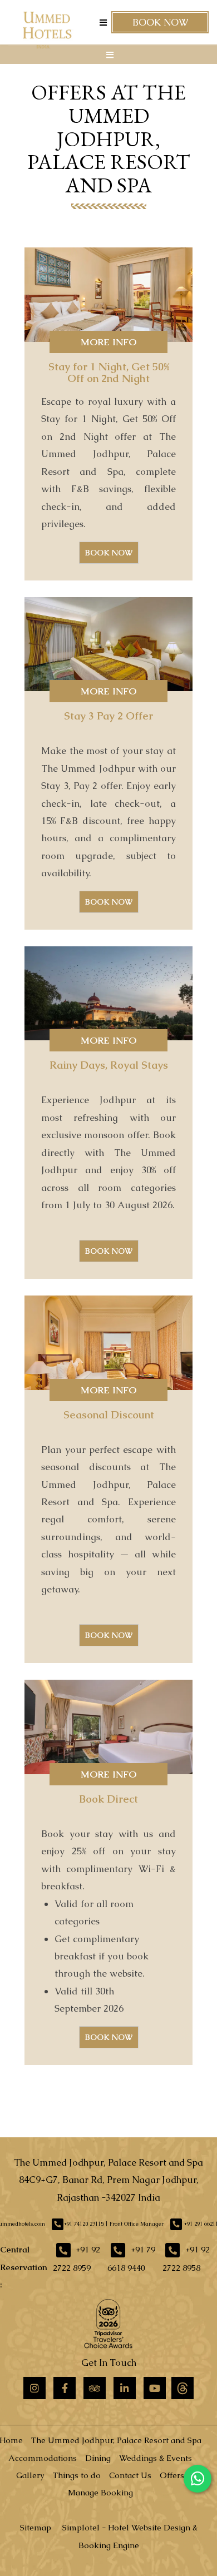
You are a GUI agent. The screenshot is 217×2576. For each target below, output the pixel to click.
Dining (98, 2458)
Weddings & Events (156, 2458)
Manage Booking (100, 2492)
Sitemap (36, 2527)
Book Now (160, 22)
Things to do (77, 2475)
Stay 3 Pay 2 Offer (108, 716)
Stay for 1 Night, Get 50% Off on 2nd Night (109, 373)
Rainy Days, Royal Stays (109, 1065)
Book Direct (108, 1799)
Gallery (30, 2475)
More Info (108, 342)
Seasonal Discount (109, 1415)
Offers (172, 2475)
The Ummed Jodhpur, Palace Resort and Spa (116, 2440)
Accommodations (43, 2458)
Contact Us (130, 2475)
